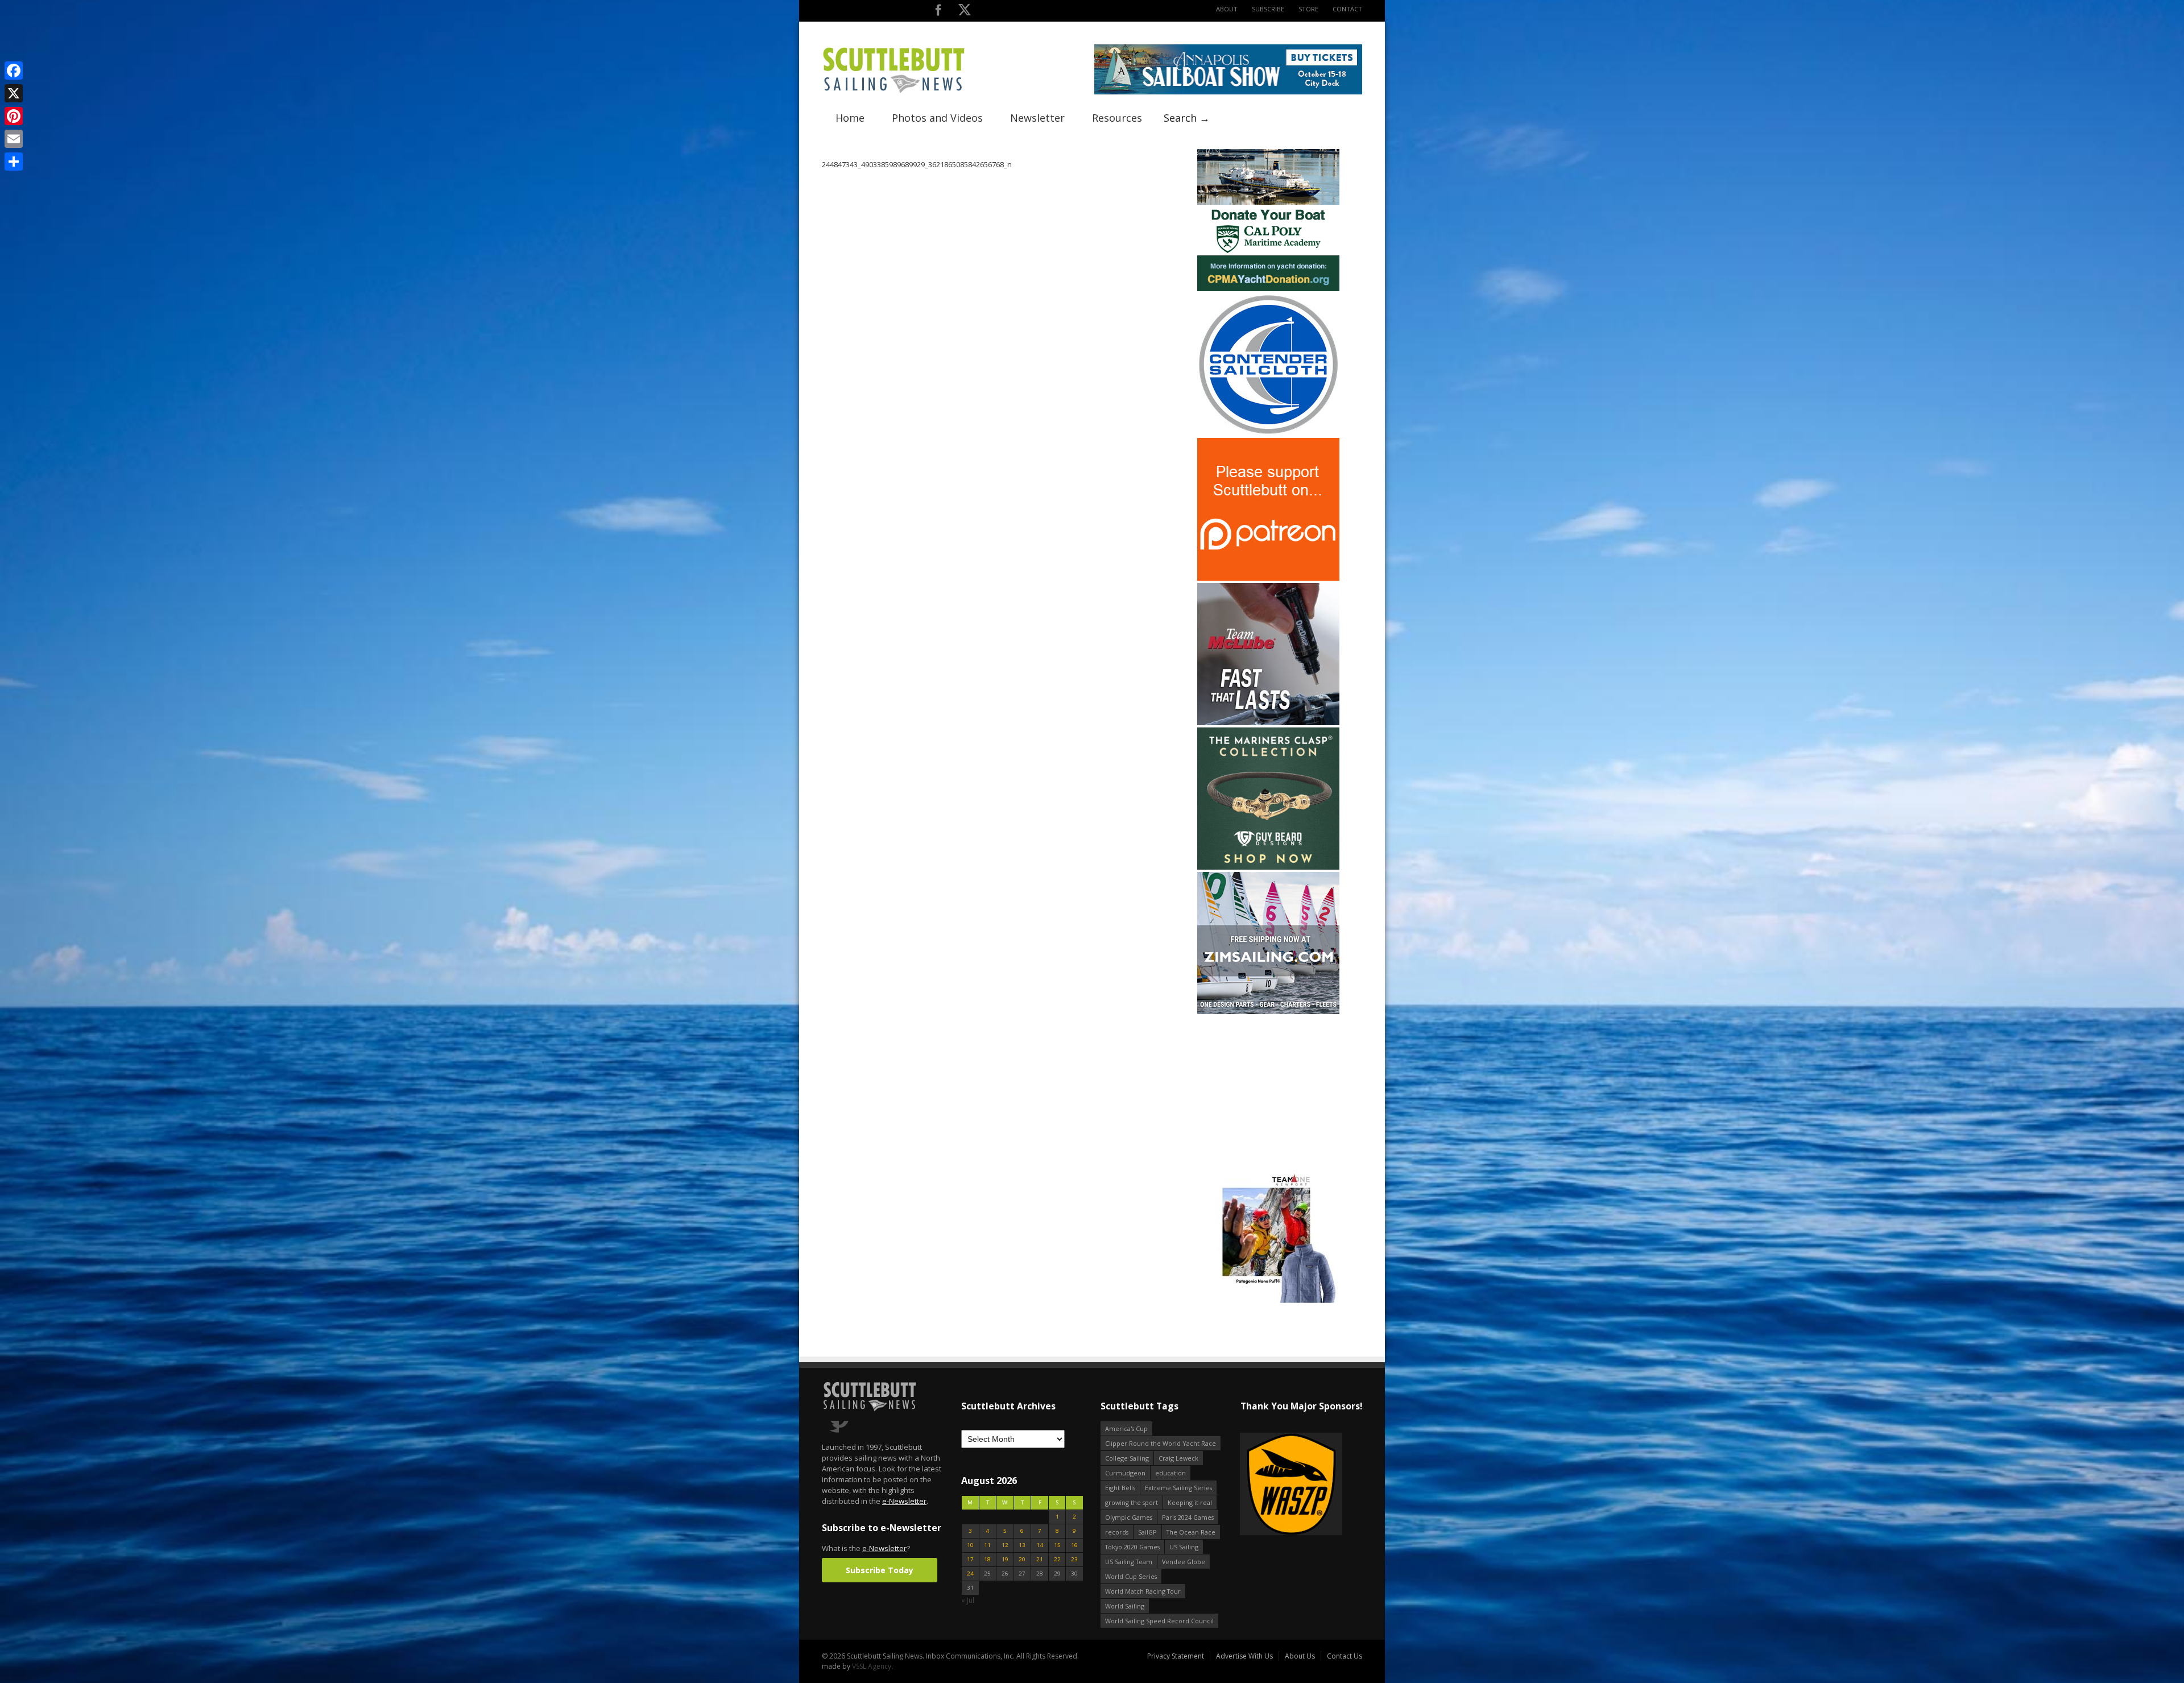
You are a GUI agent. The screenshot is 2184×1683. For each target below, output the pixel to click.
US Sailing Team (1129, 1562)
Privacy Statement (1176, 1656)
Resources (1117, 118)
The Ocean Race (1191, 1532)
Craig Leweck (1178, 1458)
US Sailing (1184, 1547)
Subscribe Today (880, 1570)
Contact (1347, 9)
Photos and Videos (937, 118)
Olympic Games (1129, 1517)
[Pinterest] (14, 116)
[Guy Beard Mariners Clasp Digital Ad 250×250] (1268, 867)
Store (1308, 9)
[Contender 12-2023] (1268, 433)
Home (850, 118)
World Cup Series (1131, 1576)
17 (970, 1559)
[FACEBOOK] (938, 12)
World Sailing (1125, 1606)
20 (1022, 1559)
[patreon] (1268, 578)
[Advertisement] (1268, 1087)
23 (1074, 1559)
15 (1057, 1545)
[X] (14, 93)
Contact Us (1345, 1656)
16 (1074, 1545)
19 (1005, 1559)
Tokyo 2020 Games (1132, 1547)
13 (1022, 1545)
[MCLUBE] (1268, 723)
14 (1040, 1545)
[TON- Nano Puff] (1268, 1301)
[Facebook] (14, 71)
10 (970, 1545)
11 (987, 1545)
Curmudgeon (1125, 1473)
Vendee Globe (1184, 1562)
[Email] (14, 139)
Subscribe (1268, 9)
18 (987, 1559)
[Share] (14, 162)
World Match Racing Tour (1143, 1591)
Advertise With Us (1244, 1656)
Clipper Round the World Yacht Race (1161, 1443)
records (1117, 1532)
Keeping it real (1190, 1502)
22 (1057, 1559)
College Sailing (1127, 1458)
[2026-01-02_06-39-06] (1301, 1485)
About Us (1300, 1656)
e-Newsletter (904, 1501)
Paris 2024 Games (1188, 1517)
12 (1005, 1545)
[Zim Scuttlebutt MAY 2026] (1268, 1012)
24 (970, 1574)
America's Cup (1126, 1428)
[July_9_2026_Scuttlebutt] (1268, 289)
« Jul (968, 1600)
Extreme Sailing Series (1178, 1488)
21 (1040, 1559)
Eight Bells (1120, 1488)
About (1227, 9)
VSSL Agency (872, 1666)
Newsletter (1037, 118)
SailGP (1147, 1532)
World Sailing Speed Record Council (1159, 1621)
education (1170, 1473)
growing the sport (1132, 1502)
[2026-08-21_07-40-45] (1228, 92)
